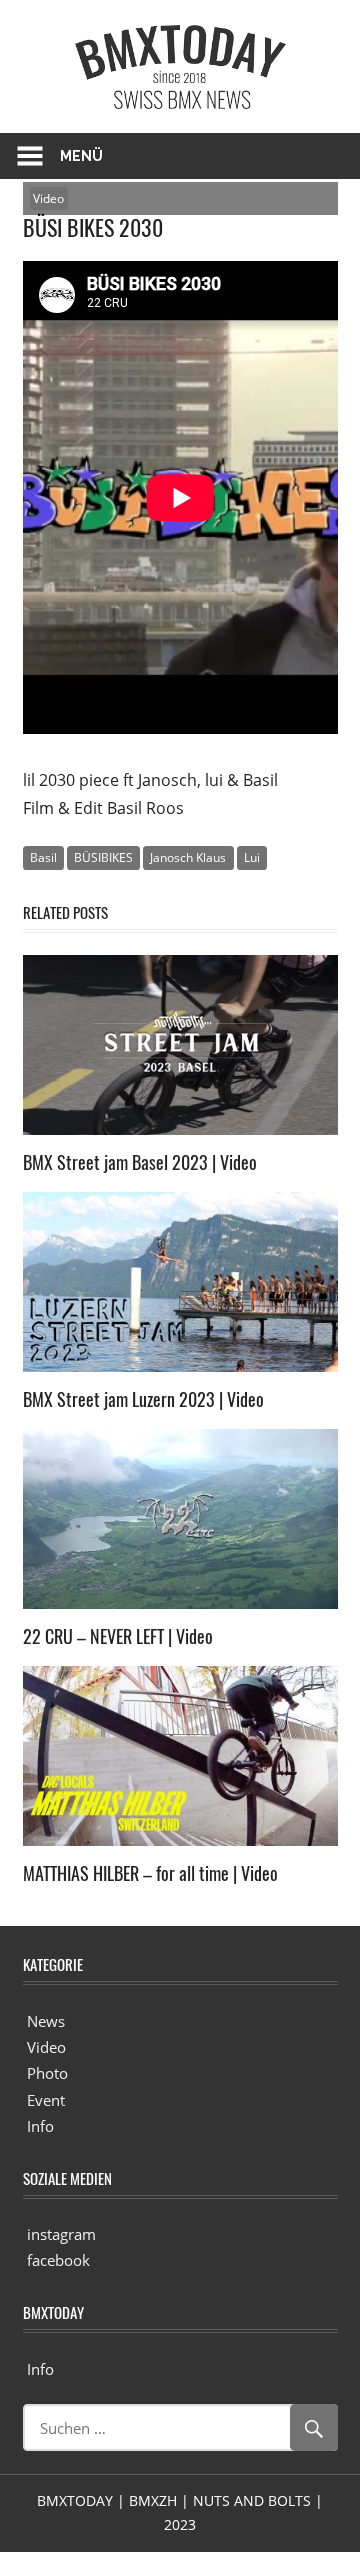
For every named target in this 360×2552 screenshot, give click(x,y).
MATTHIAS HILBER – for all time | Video (150, 1873)
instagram (61, 2234)
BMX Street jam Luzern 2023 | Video (143, 1399)
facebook (58, 2260)
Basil (43, 857)
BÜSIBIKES (103, 857)
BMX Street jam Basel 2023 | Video (140, 1162)
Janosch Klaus (188, 857)
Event (46, 2100)
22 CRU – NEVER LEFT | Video (118, 1636)
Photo (47, 2073)
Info (40, 2126)
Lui (252, 857)
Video (48, 198)
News (46, 2021)
